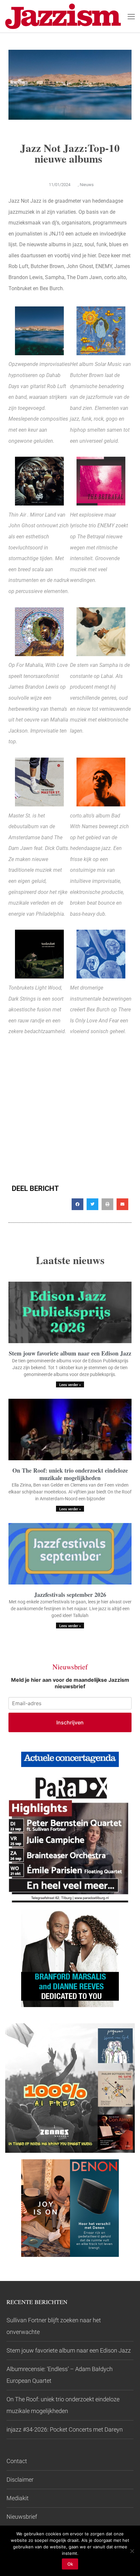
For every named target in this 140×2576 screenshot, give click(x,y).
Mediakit (18, 2498)
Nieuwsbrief (22, 2517)
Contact (17, 2461)
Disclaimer (20, 2480)
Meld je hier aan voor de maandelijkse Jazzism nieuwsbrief (70, 1683)
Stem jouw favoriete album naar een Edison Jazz (70, 1353)
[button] (77, 1204)
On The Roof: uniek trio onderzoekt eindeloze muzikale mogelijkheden (70, 1474)
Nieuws (87, 185)
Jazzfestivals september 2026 (70, 1595)
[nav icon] (131, 16)
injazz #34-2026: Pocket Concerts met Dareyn (65, 2429)
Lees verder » (70, 1385)
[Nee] (132, 2551)
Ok (70, 2564)
